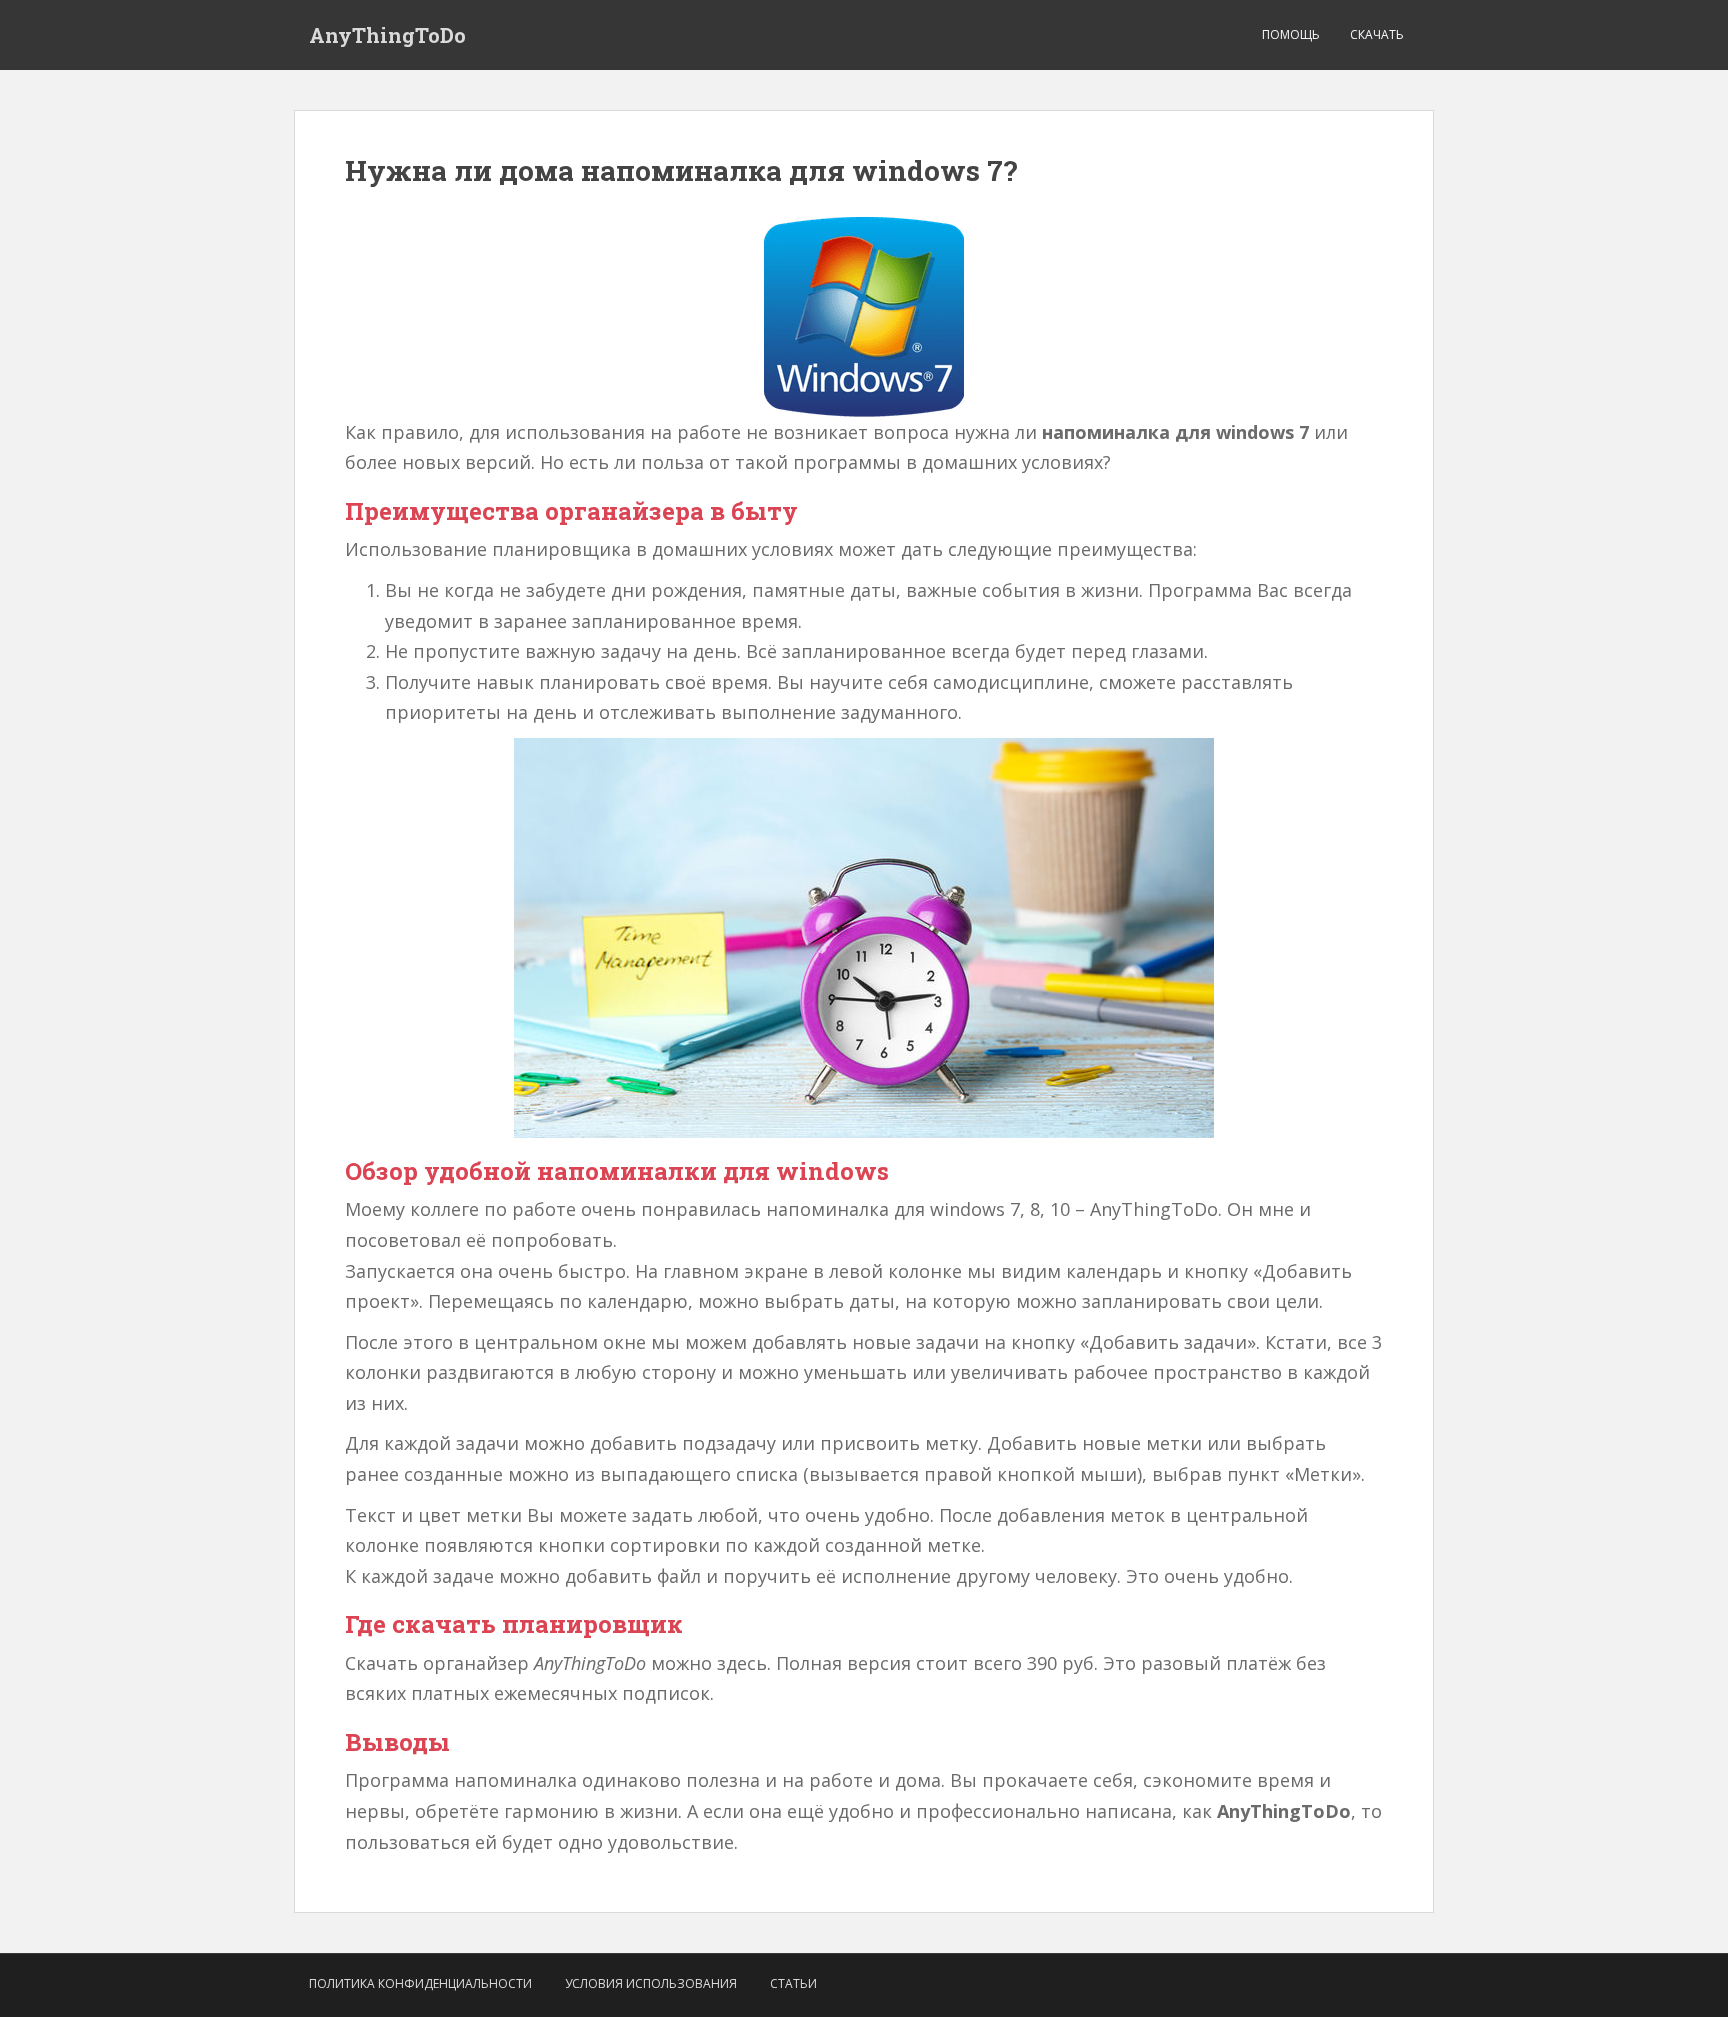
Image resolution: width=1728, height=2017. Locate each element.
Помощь (1291, 34)
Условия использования (651, 1983)
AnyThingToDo (387, 35)
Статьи (793, 1983)
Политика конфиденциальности (420, 1983)
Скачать (1377, 34)
